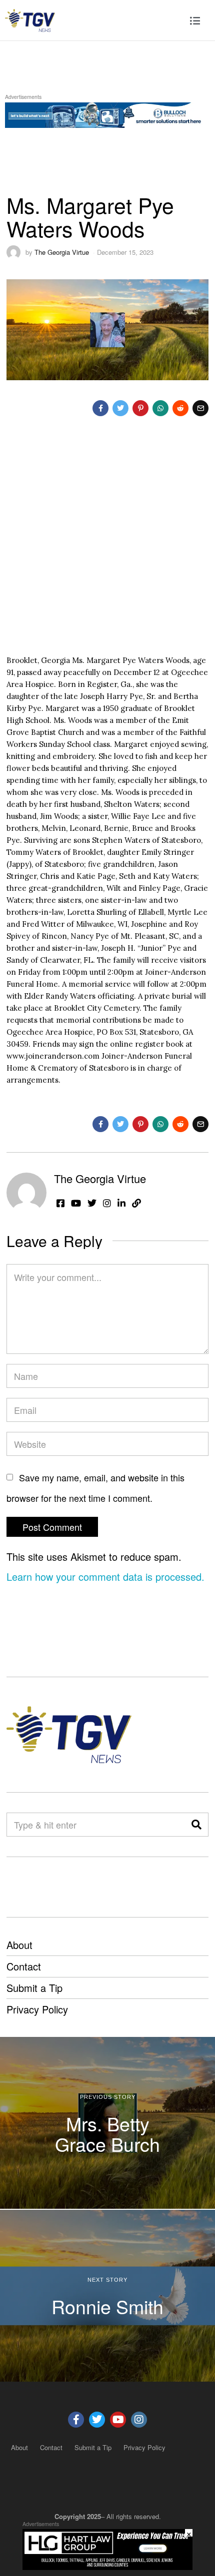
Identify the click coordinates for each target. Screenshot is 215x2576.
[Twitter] (120, 408)
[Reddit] (180, 408)
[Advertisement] (107, 544)
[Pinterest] (140, 408)
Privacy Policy (37, 2009)
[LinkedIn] (121, 1203)
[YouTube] (76, 1203)
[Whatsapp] (160, 408)
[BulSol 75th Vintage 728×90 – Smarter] (107, 113)
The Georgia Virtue (62, 252)
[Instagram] (107, 1203)
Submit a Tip (34, 1988)
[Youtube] (118, 2420)
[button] (196, 1825)
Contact (24, 1966)
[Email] (200, 408)
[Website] (136, 1203)
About (19, 1945)
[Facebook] (100, 408)
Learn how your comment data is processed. (105, 1577)
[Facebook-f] (76, 2420)
